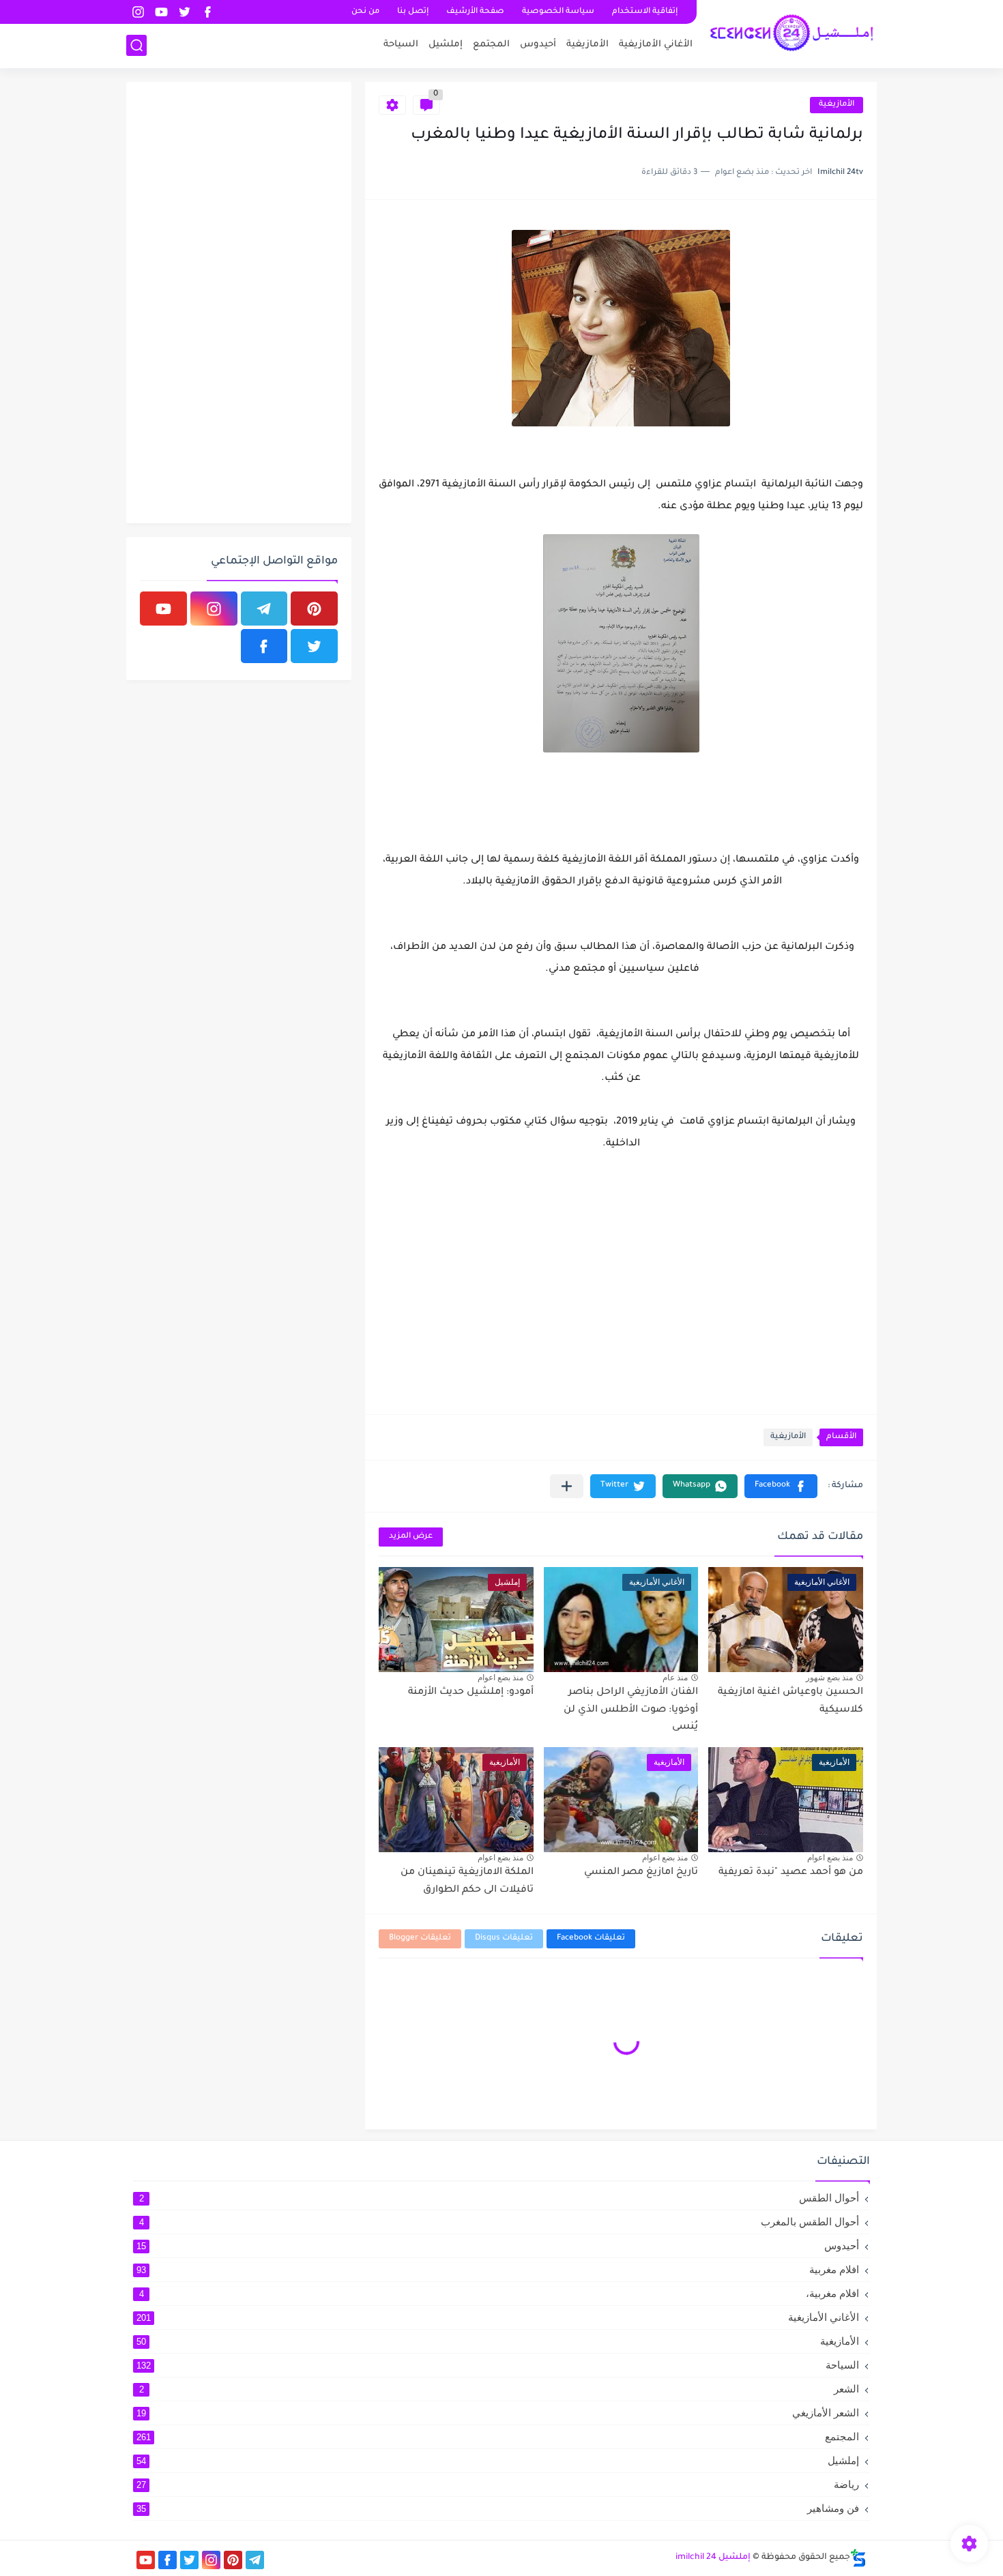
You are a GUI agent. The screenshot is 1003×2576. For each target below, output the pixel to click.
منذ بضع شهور (829, 1678)
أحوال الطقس (499, 2198)
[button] (781, 1486)
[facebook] (207, 12)
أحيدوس (538, 45)
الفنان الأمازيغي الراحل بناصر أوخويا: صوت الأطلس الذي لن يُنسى (631, 1710)
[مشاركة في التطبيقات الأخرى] (567, 1486)
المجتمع (491, 45)
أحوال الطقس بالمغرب (499, 2222)
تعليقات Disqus (504, 1938)
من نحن (365, 12)
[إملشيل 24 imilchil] (791, 33)
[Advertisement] (235, 300)
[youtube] (161, 12)
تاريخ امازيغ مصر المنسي (641, 1873)
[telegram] (264, 609)
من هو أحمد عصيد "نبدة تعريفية (791, 1873)
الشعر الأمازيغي (498, 2413)
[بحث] (136, 45)
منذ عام (675, 1678)
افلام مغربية (498, 2269)
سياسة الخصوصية (558, 12)
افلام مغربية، (499, 2293)
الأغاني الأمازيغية (656, 45)
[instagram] (138, 12)
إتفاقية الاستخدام (645, 12)
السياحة (401, 45)
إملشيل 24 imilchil (713, 2558)
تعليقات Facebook (591, 1938)
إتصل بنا (413, 12)
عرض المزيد (411, 1537)
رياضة (498, 2484)
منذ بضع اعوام (500, 1678)
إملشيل (446, 45)
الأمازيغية (587, 45)
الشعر (499, 2389)
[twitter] (184, 12)
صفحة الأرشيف (475, 12)
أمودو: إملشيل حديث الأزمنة (471, 1693)
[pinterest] (314, 609)
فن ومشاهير (498, 2508)
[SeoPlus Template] (858, 2558)
